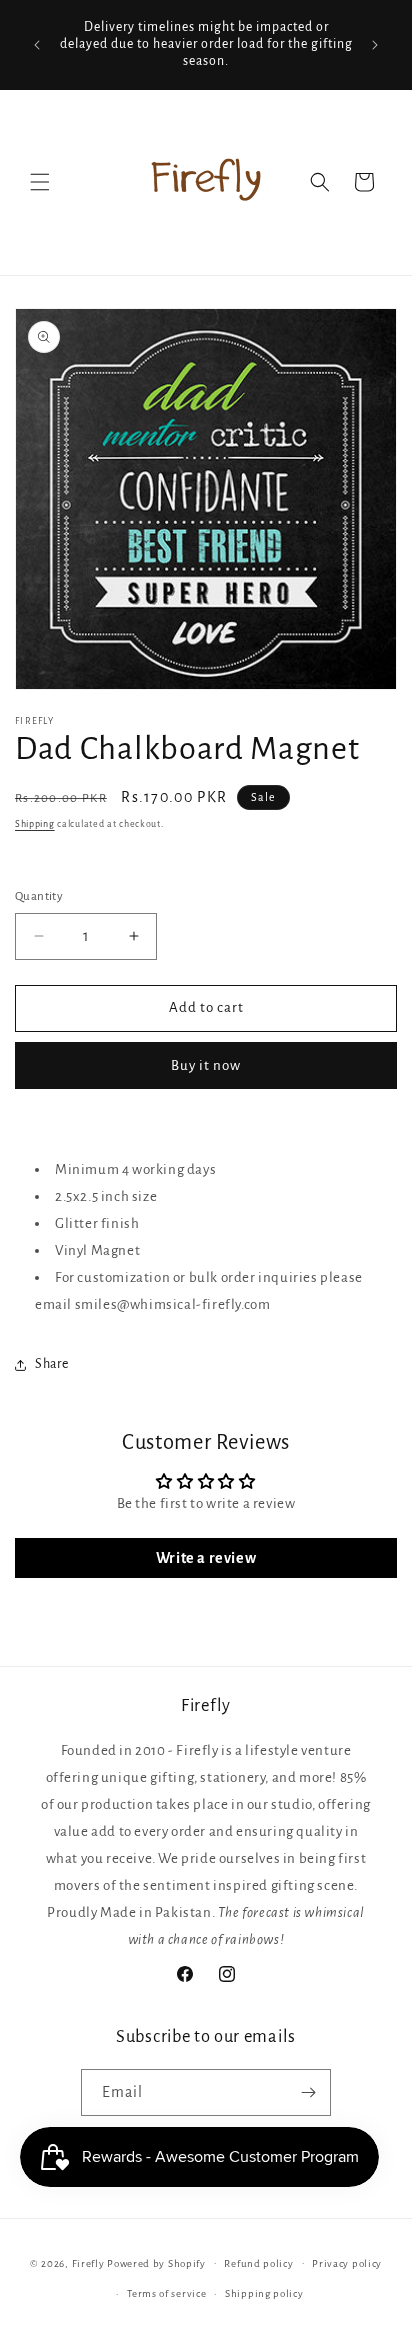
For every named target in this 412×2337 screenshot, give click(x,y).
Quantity (39, 896)
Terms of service (166, 2293)
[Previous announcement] (37, 45)
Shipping (35, 824)
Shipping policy (264, 2293)
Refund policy (258, 2263)
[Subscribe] (308, 2092)
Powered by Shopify (156, 2262)
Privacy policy (347, 2263)
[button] (40, 182)
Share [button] (52, 1364)
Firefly (88, 2262)
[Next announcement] (375, 45)
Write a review (206, 1558)
